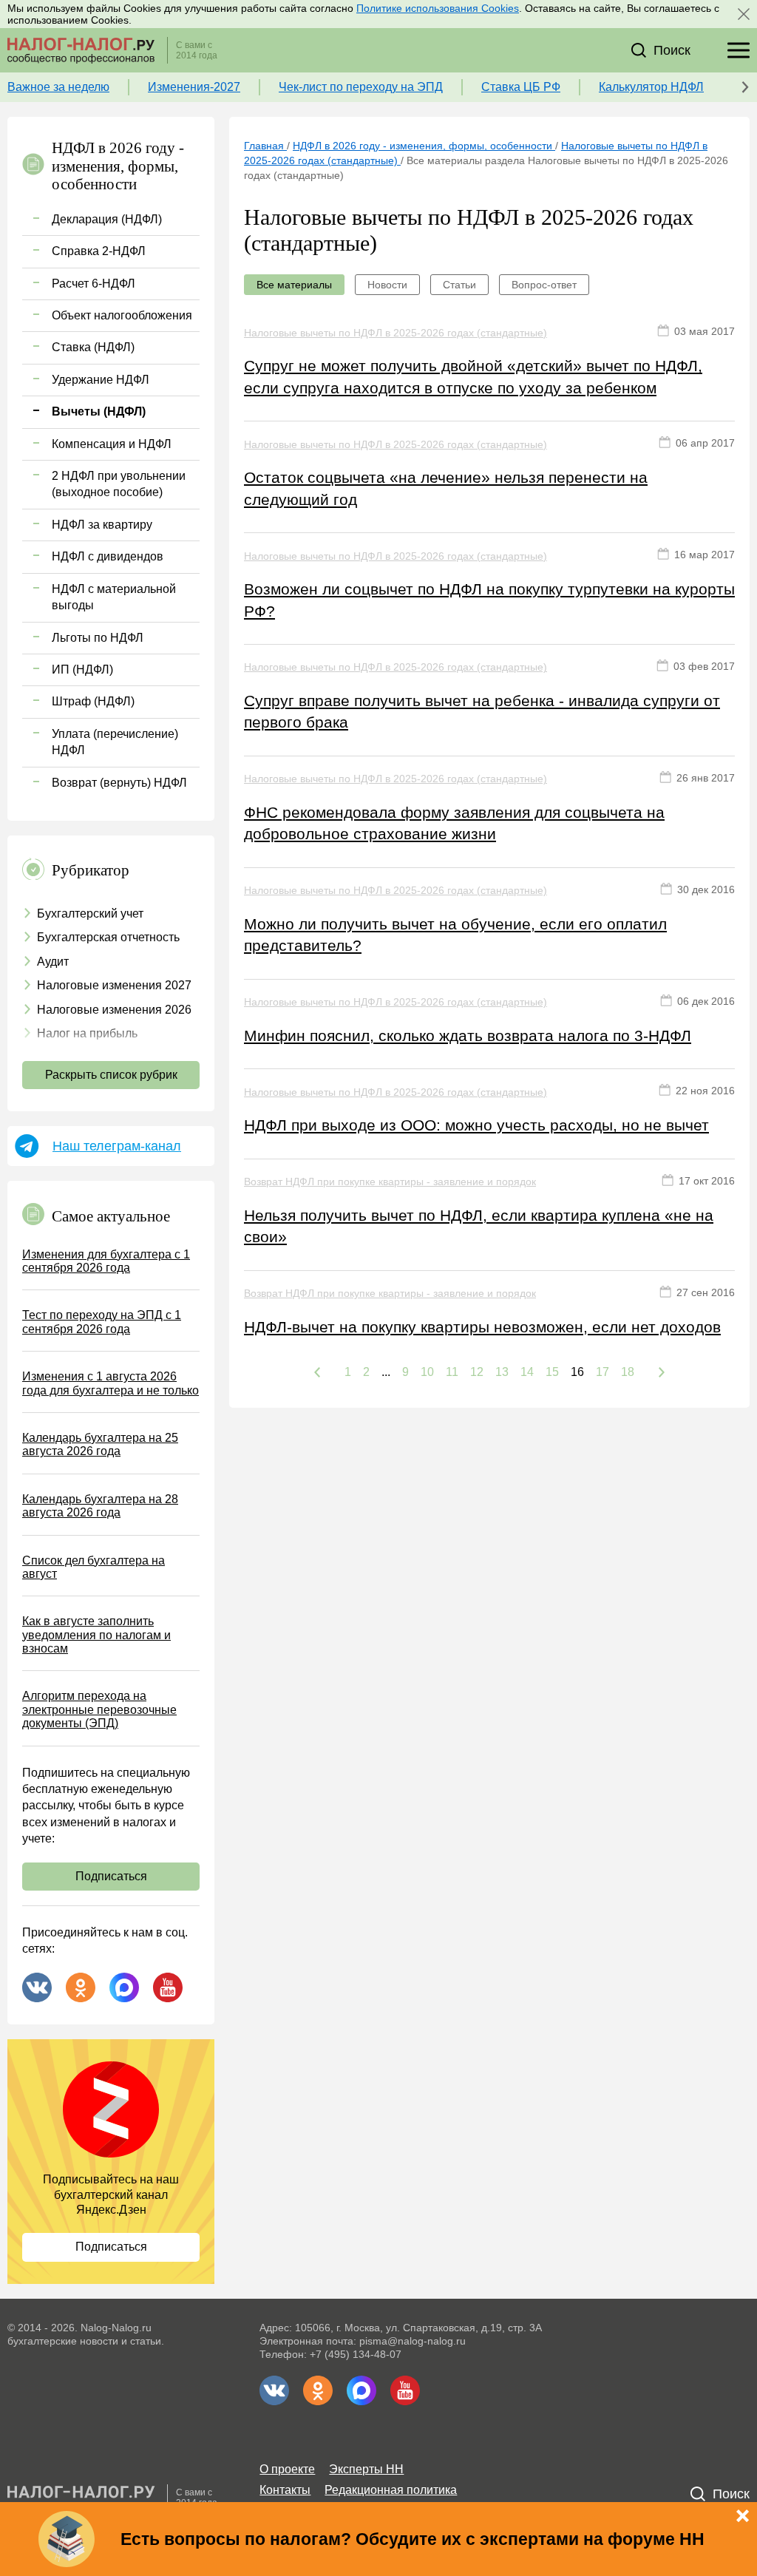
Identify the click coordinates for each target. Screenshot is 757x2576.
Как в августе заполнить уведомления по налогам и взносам (96, 1635)
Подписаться (111, 1876)
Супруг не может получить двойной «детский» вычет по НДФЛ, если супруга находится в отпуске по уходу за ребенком (473, 376)
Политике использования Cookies (438, 8)
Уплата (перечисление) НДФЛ (115, 742)
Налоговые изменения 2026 (114, 1010)
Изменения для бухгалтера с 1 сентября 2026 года (106, 1261)
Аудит (53, 962)
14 (527, 1372)
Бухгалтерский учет (90, 914)
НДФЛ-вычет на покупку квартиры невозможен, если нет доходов (482, 1327)
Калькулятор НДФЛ (651, 87)
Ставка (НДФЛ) (93, 347)
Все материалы (294, 285)
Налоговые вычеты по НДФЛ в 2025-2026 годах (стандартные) (396, 333)
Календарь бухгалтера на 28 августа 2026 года (100, 1506)
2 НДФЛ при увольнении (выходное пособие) (119, 484)
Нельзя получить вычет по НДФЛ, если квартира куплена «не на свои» (479, 1226)
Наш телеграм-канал (117, 1146)
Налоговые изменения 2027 (114, 985)
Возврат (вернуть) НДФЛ (119, 783)
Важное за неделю (58, 87)
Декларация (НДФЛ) (107, 219)
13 (502, 1372)
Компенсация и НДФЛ (112, 444)
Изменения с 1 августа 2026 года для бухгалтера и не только (111, 1383)
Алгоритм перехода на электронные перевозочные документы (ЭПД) (99, 1709)
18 (628, 1372)
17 (602, 1372)
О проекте (287, 2469)
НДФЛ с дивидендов (108, 556)
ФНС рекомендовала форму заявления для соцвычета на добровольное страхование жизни (454, 823)
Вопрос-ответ (544, 285)
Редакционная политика (391, 2490)
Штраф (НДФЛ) (93, 701)
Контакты (285, 2490)
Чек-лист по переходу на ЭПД (361, 87)
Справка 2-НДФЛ (99, 251)
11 (452, 1372)
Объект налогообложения (122, 315)
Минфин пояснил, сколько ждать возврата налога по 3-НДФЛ (468, 1036)
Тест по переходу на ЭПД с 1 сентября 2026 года (102, 1322)
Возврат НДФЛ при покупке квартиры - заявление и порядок (390, 1182)
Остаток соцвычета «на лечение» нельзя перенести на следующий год (446, 488)
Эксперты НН (366, 2469)
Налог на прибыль (87, 1033)
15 (552, 1372)
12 (477, 1372)
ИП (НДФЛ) (82, 670)
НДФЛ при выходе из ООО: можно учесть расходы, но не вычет (476, 1125)
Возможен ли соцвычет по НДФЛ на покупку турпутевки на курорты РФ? (489, 600)
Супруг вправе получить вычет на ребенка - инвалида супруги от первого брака (482, 711)
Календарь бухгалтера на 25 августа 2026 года (100, 1444)
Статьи (459, 285)
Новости (387, 285)
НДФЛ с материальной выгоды (114, 597)
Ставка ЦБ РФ (521, 87)
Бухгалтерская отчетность (108, 937)
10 (427, 1372)
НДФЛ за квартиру (102, 525)
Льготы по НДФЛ (98, 638)
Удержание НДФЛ (101, 380)
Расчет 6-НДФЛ (94, 284)
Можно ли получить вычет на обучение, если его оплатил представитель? (455, 935)
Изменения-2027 (194, 87)
